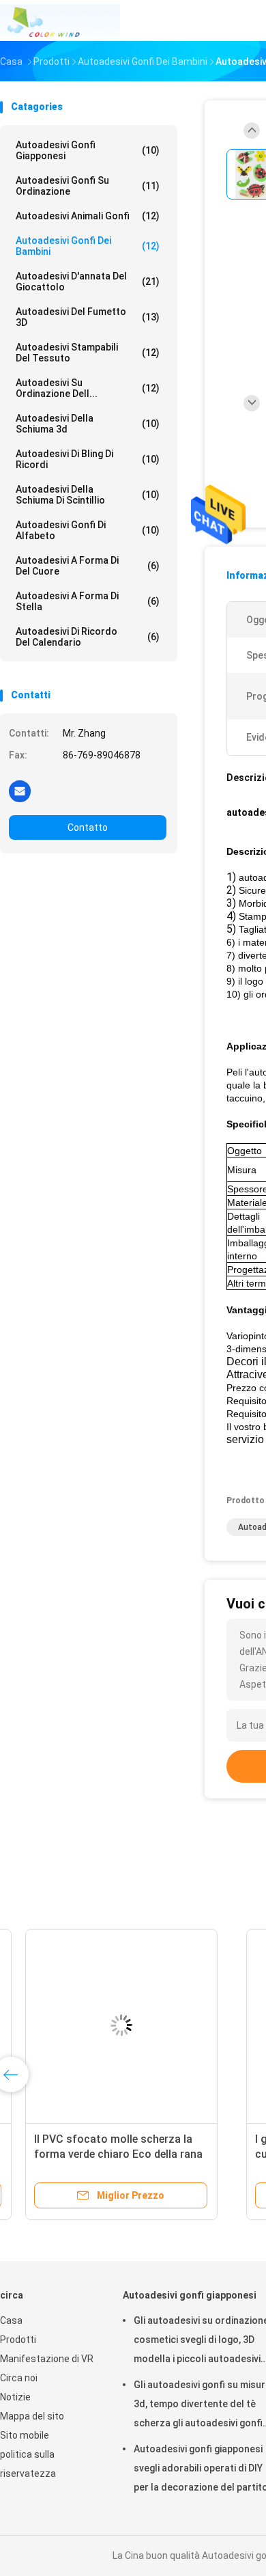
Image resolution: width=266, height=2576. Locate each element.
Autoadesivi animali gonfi (88, 216)
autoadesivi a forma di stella (88, 601)
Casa (11, 2320)
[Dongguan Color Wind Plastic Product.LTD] (60, 20)
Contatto (88, 827)
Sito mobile (25, 2435)
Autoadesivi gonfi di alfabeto (88, 530)
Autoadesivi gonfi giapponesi (88, 150)
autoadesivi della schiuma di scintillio (88, 495)
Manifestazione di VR (47, 2359)
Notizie (15, 2397)
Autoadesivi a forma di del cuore (88, 566)
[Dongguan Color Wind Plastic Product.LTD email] (20, 791)
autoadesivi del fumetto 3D (88, 317)
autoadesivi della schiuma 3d (88, 424)
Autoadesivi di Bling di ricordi (88, 459)
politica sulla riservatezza (28, 2464)
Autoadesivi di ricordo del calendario (88, 637)
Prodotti (18, 2340)
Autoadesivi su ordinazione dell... (88, 388)
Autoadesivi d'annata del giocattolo (88, 282)
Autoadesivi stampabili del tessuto (88, 353)
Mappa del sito (32, 2416)
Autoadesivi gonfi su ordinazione (88, 186)
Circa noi (19, 2378)
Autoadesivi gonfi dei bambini (88, 246)
